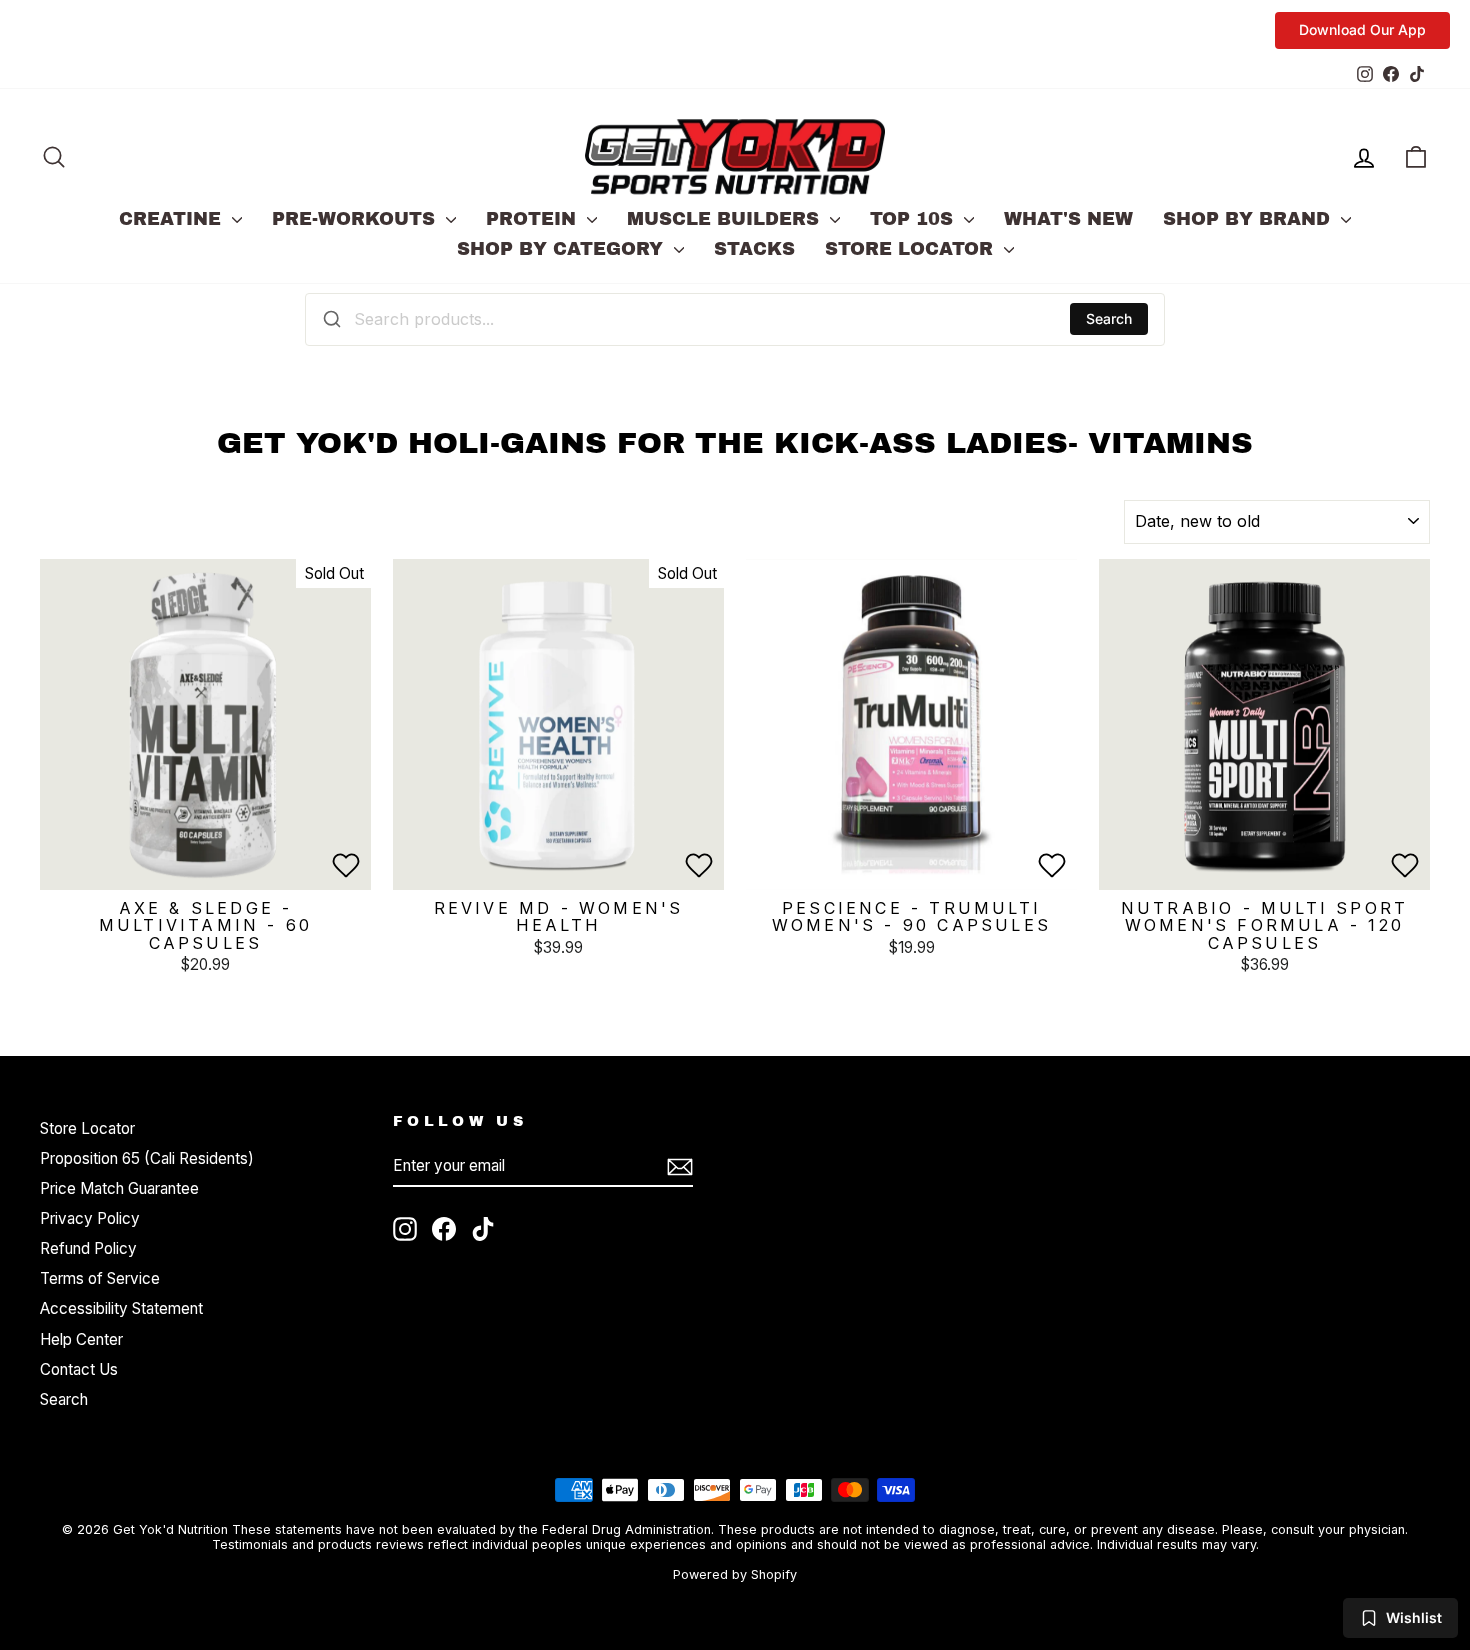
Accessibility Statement (121, 1308)
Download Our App (1362, 29)
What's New (1068, 219)
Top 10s (914, 219)
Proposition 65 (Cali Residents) (147, 1158)
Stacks (754, 249)
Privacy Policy (90, 1218)
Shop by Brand (1249, 219)
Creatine (173, 219)
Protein (534, 219)
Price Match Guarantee (119, 1188)
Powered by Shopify (735, 1574)
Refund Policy (88, 1248)
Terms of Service (100, 1278)
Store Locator (912, 249)
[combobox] (735, 319)
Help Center (81, 1339)
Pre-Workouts (356, 219)
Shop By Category (563, 249)
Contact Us (79, 1369)
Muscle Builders (726, 219)
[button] (346, 865)
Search (1109, 318)
